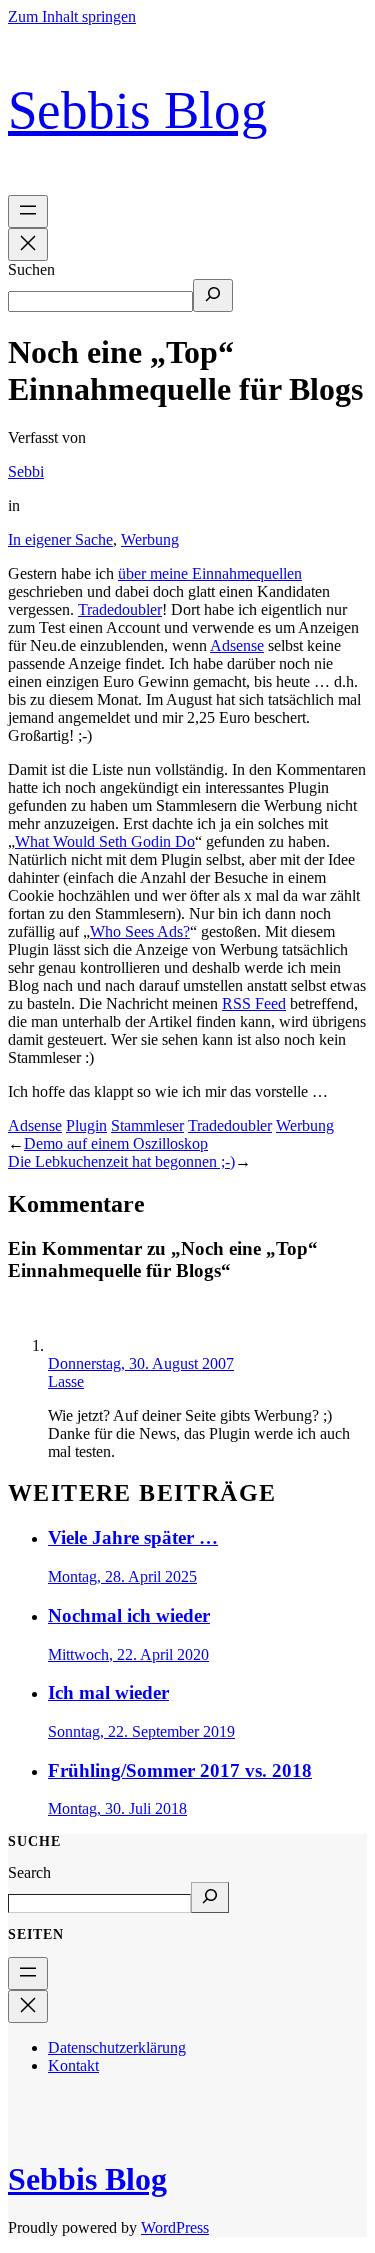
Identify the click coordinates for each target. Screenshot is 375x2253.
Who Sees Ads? (140, 931)
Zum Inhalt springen (72, 16)
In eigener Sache (60, 539)
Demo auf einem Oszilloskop (116, 1143)
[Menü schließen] (28, 244)
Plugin (86, 1125)
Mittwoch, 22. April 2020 (128, 1654)
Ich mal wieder (108, 1692)
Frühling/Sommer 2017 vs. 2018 (180, 1770)
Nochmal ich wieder (129, 1615)
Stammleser (147, 1125)
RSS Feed (254, 1003)
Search (29, 1872)
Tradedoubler (120, 609)
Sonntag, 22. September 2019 (141, 1731)
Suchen (31, 269)
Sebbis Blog (138, 110)
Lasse (66, 1381)
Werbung (150, 539)
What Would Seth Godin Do (105, 841)
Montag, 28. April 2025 (122, 1576)
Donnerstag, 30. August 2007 (141, 1363)
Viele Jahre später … (133, 1537)
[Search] (210, 1897)
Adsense (237, 645)
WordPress (175, 2227)
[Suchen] (213, 295)
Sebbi (26, 471)
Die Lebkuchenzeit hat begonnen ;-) (121, 1161)
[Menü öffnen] (28, 211)
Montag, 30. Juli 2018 (117, 1808)
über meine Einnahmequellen (210, 573)
